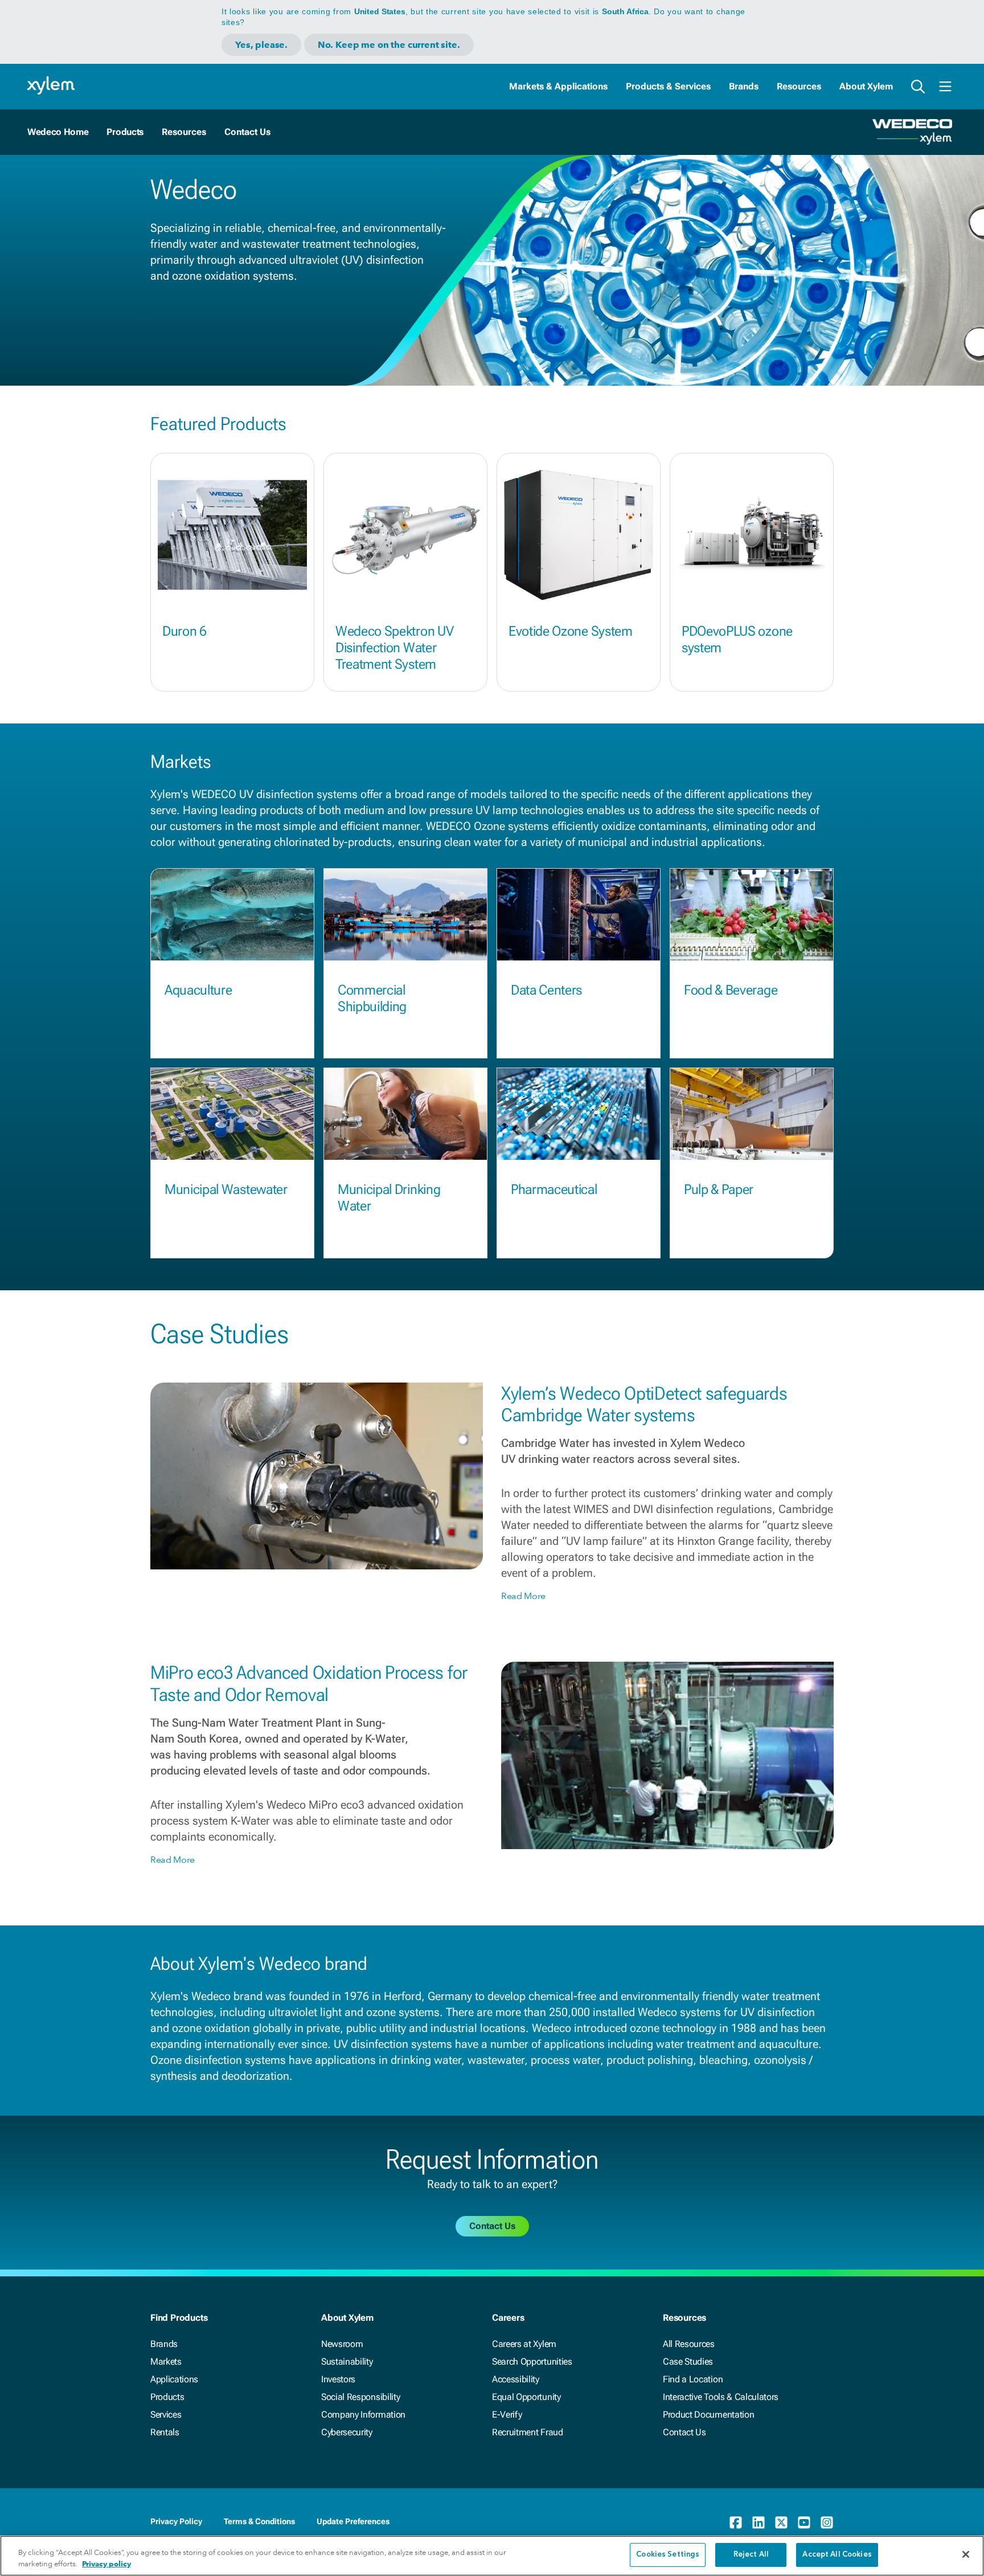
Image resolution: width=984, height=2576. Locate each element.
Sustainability (347, 2362)
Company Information (363, 2415)
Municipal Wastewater (226, 1189)
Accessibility (516, 2379)
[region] (492, 2556)
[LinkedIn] (758, 2522)
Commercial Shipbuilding (372, 998)
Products (125, 132)
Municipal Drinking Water (389, 1198)
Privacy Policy (176, 2521)
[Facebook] (736, 2522)
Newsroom (342, 2344)
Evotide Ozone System (571, 631)
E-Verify (507, 2415)
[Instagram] (827, 2522)
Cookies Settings (668, 2555)
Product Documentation (708, 2415)
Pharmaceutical (554, 1189)
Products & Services (668, 86)
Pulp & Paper (719, 1189)
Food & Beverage (731, 990)
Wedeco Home (58, 132)
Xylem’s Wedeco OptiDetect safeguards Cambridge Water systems (644, 1404)
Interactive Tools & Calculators (721, 2397)
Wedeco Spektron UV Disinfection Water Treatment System (394, 648)
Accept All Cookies (837, 2555)
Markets (166, 2362)
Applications (174, 2379)
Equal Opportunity (526, 2397)
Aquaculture (198, 990)
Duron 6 (184, 631)
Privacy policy (106, 2564)
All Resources (689, 2344)
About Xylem (866, 86)
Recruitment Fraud (528, 2432)
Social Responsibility (360, 2397)
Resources (799, 86)
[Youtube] (804, 2522)
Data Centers (546, 990)
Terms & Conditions (259, 2521)
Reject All (751, 2555)
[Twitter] (781, 2522)
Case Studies (688, 2362)
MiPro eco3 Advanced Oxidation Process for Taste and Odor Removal (309, 1683)
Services (166, 2415)
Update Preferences (353, 2521)
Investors (338, 2379)
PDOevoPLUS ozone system (737, 639)
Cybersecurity (347, 2432)
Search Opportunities (532, 2362)
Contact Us (684, 2432)
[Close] (966, 2554)
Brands (744, 86)
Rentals (165, 2432)
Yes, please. (261, 45)
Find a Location (693, 2379)
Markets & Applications (558, 86)
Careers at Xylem (524, 2344)
